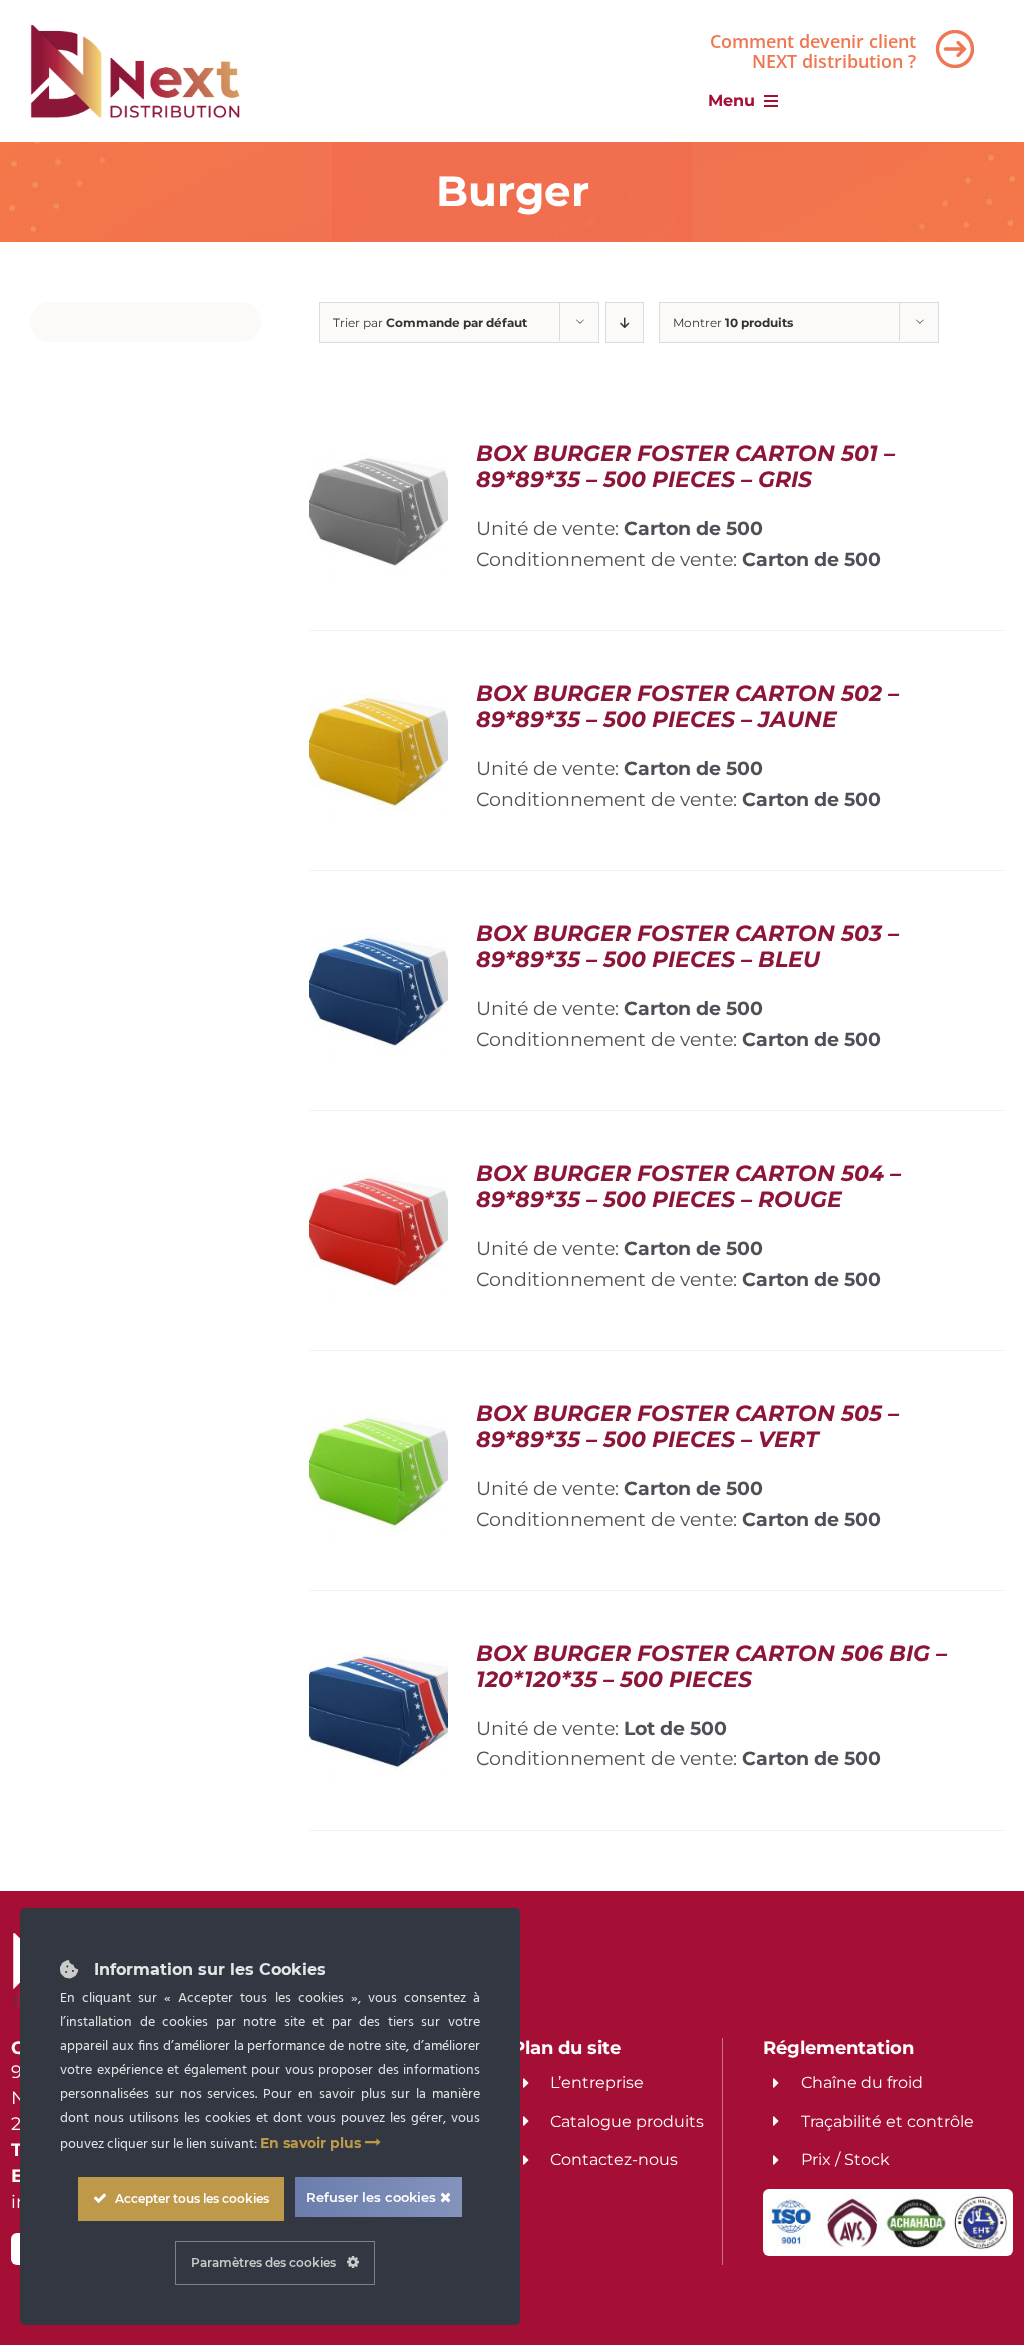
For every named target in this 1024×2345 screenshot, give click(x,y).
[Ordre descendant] (624, 322)
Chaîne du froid (862, 2082)
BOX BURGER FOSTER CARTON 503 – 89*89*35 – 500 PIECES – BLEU (687, 946)
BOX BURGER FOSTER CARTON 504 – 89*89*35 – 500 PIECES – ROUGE (688, 1186)
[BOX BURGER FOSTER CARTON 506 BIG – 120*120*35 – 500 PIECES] (378, 1656)
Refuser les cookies (373, 2197)
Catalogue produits (627, 2121)
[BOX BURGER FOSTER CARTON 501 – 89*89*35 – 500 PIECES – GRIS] (378, 456)
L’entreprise (597, 2082)
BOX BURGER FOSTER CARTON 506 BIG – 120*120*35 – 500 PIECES (711, 1666)
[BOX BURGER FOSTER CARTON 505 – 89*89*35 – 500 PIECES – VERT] (378, 1416)
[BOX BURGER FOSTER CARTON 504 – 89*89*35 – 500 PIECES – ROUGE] (378, 1176)
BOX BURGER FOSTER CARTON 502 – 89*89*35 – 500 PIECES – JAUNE (687, 706)
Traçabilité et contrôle (887, 2121)
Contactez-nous (614, 2159)
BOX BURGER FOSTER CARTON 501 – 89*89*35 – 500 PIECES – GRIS (685, 466)
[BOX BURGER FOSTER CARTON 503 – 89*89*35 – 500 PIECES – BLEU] (378, 936)
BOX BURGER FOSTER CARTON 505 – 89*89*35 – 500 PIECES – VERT (687, 1426)
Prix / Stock (845, 2159)
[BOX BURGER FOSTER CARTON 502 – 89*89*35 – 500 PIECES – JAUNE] (378, 696)
